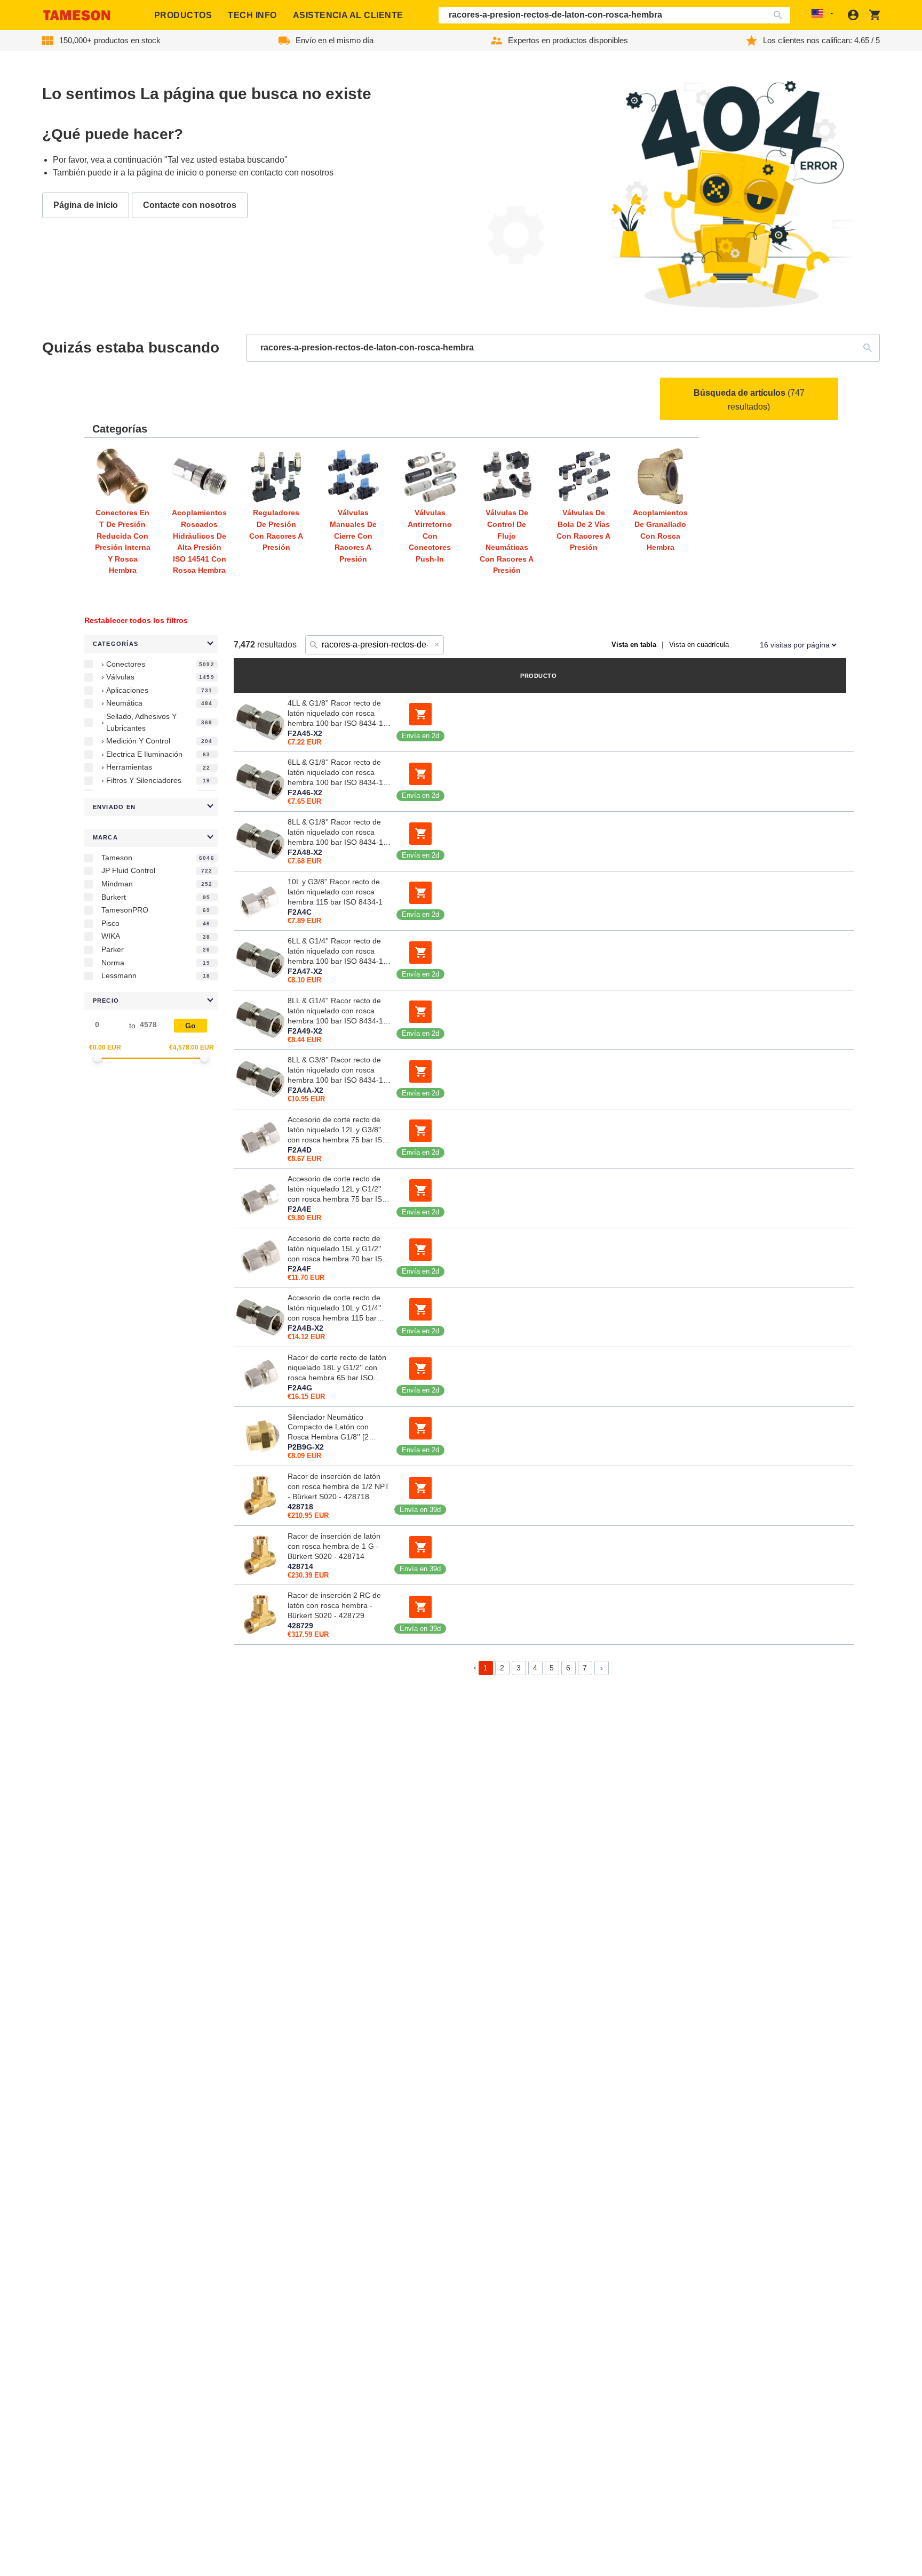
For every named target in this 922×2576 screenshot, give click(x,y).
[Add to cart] (420, 714)
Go (190, 1026)
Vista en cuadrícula (699, 645)
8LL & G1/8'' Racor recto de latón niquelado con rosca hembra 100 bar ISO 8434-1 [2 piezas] (335, 833)
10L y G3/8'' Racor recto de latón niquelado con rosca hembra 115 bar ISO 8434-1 (335, 892)
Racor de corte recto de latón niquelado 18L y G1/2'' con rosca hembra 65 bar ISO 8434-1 (337, 1368)
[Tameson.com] (77, 15)
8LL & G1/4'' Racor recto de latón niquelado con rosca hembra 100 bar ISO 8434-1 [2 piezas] (335, 1011)
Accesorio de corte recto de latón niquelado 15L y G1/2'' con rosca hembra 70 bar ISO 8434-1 (338, 1249)
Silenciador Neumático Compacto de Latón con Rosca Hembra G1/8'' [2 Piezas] (328, 1428)
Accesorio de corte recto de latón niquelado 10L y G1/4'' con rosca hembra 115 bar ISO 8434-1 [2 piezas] (335, 1308)
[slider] (98, 1058)
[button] (151, 644)
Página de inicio (86, 205)
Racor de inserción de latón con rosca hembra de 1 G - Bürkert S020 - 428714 (334, 1546)
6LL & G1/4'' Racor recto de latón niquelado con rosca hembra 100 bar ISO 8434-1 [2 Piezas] (335, 951)
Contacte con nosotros (190, 205)
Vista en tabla (634, 645)
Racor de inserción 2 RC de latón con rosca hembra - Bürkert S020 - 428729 (334, 1605)
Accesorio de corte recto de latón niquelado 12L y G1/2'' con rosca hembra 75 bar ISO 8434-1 (338, 1189)
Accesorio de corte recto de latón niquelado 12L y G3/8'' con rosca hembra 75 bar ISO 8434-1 (338, 1130)
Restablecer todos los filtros (136, 620)
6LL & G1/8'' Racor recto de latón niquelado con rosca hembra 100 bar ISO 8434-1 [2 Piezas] (335, 773)
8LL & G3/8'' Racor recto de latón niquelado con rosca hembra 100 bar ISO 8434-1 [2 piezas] (335, 1070)
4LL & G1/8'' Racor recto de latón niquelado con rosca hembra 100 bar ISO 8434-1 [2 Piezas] (335, 714)
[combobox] (615, 15)
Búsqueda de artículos (749, 400)
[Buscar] (780, 15)
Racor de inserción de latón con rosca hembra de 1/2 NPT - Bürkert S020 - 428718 (339, 1486)
